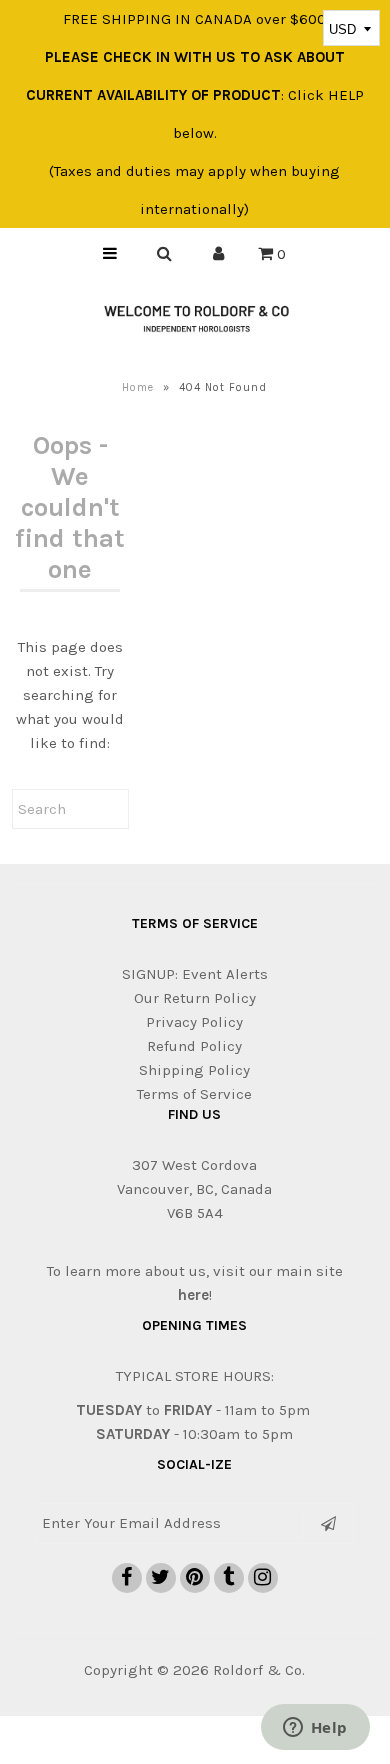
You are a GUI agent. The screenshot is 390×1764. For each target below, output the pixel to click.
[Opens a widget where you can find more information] (315, 1729)
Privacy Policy (194, 1022)
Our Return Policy (195, 998)
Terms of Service (194, 1094)
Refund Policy (194, 1046)
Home (138, 387)
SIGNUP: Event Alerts (195, 974)
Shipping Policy (194, 1070)
